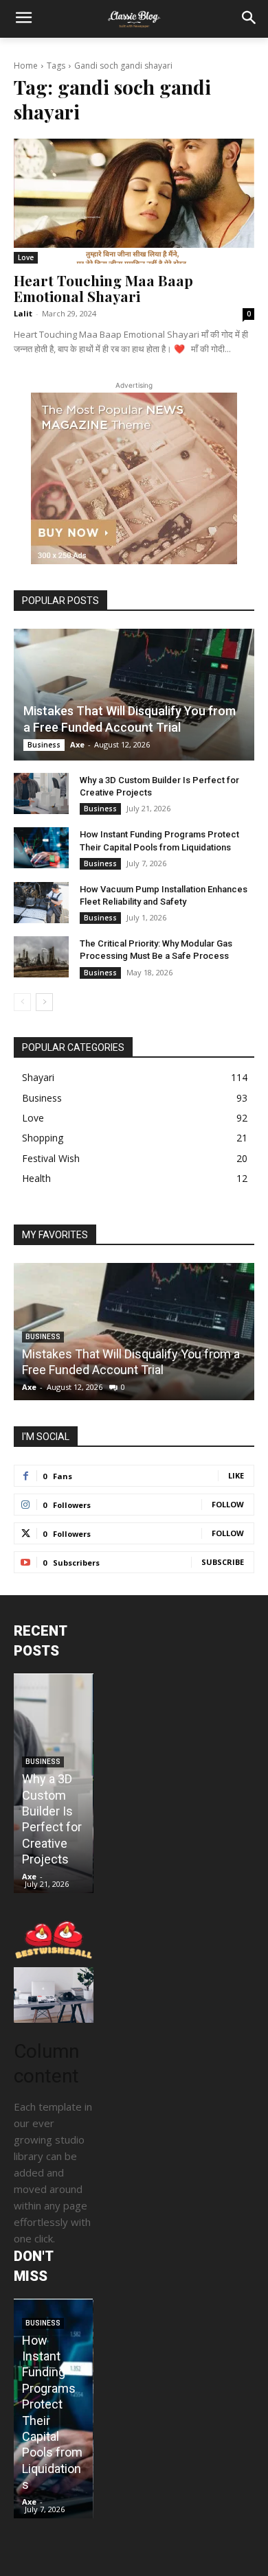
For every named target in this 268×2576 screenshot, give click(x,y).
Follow (228, 1504)
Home (26, 66)
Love (26, 257)
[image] (54, 1995)
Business (44, 745)
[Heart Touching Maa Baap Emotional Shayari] (134, 201)
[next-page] (44, 1002)
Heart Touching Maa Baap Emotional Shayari (103, 288)
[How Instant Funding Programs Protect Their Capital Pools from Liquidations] (41, 848)
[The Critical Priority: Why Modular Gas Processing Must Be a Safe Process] (41, 957)
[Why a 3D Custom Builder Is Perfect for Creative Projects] (41, 793)
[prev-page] (22, 1002)
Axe (77, 744)
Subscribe (223, 1562)
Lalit (23, 313)
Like (236, 1475)
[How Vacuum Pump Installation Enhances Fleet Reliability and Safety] (41, 903)
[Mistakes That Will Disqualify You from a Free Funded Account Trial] (134, 695)
